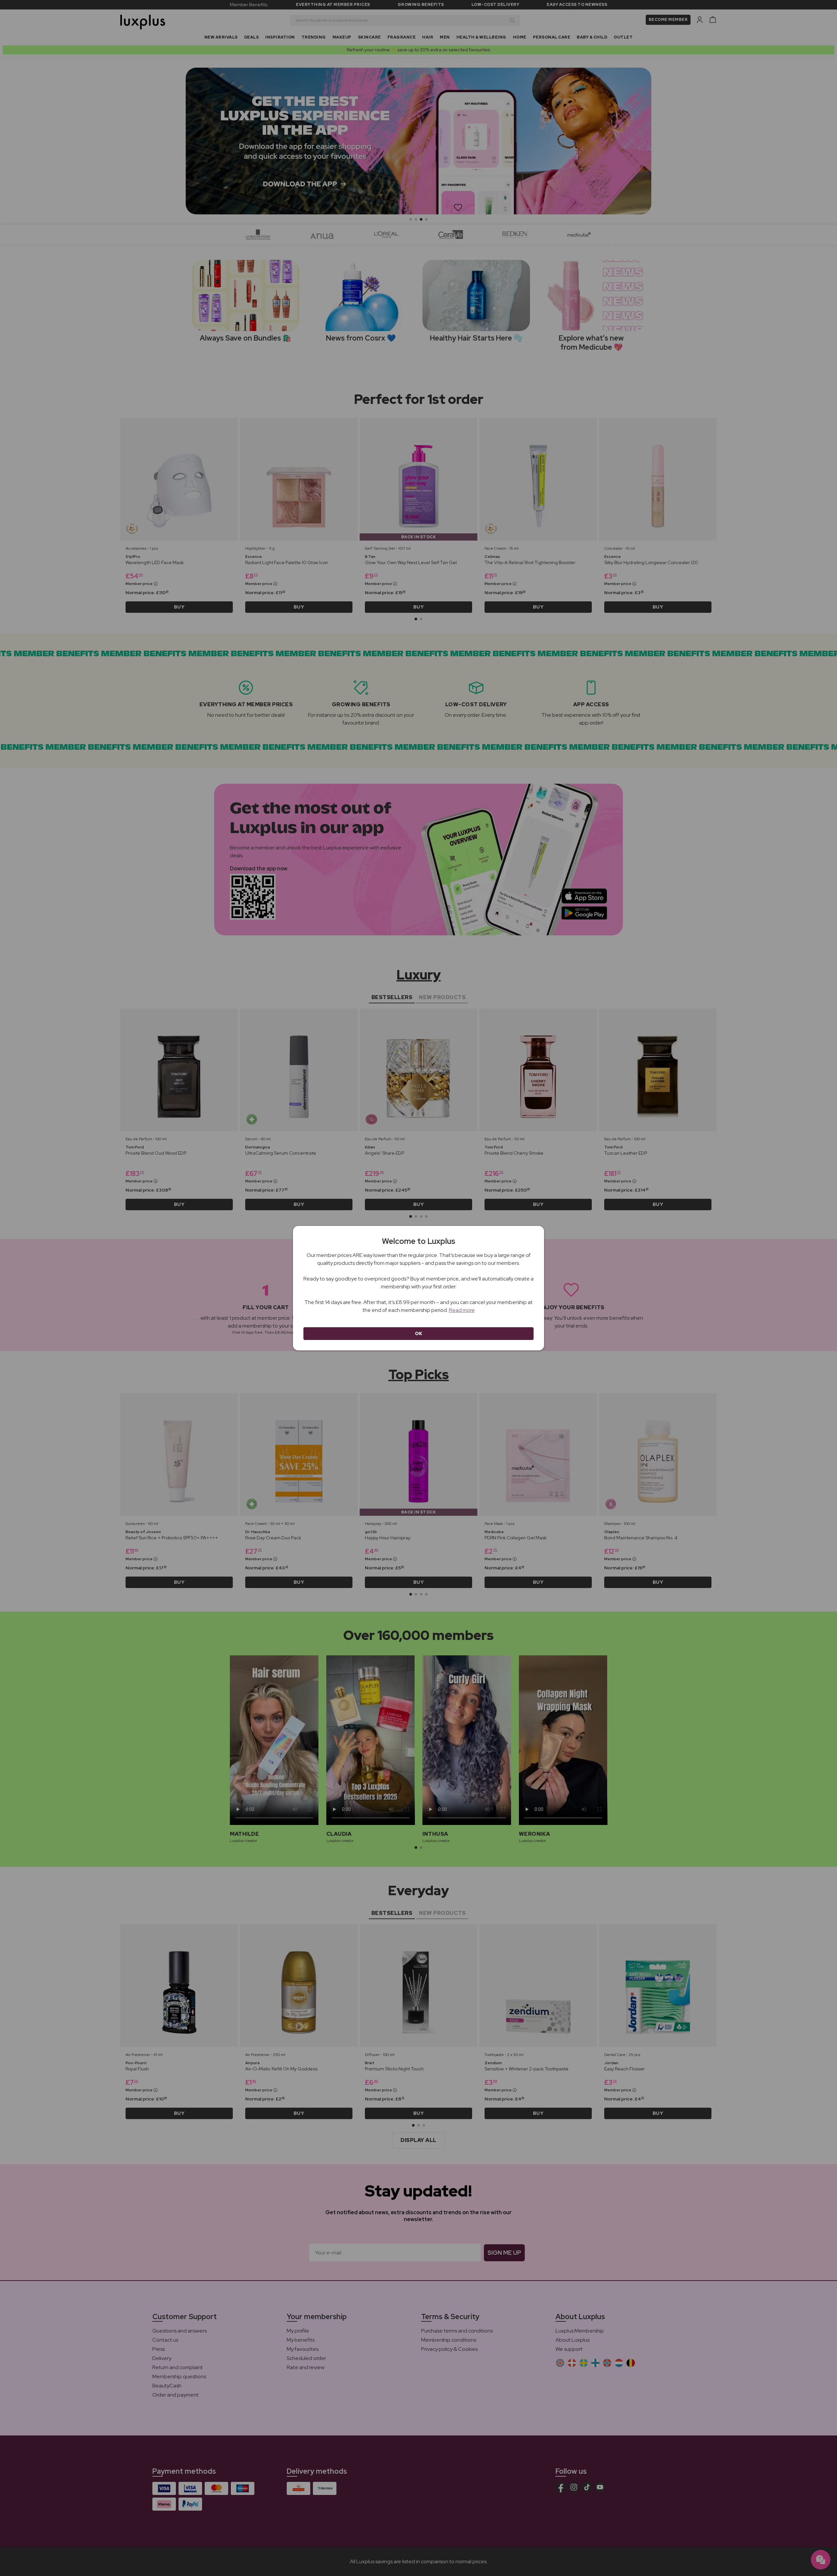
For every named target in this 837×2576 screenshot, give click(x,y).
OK (419, 1333)
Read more (462, 1310)
